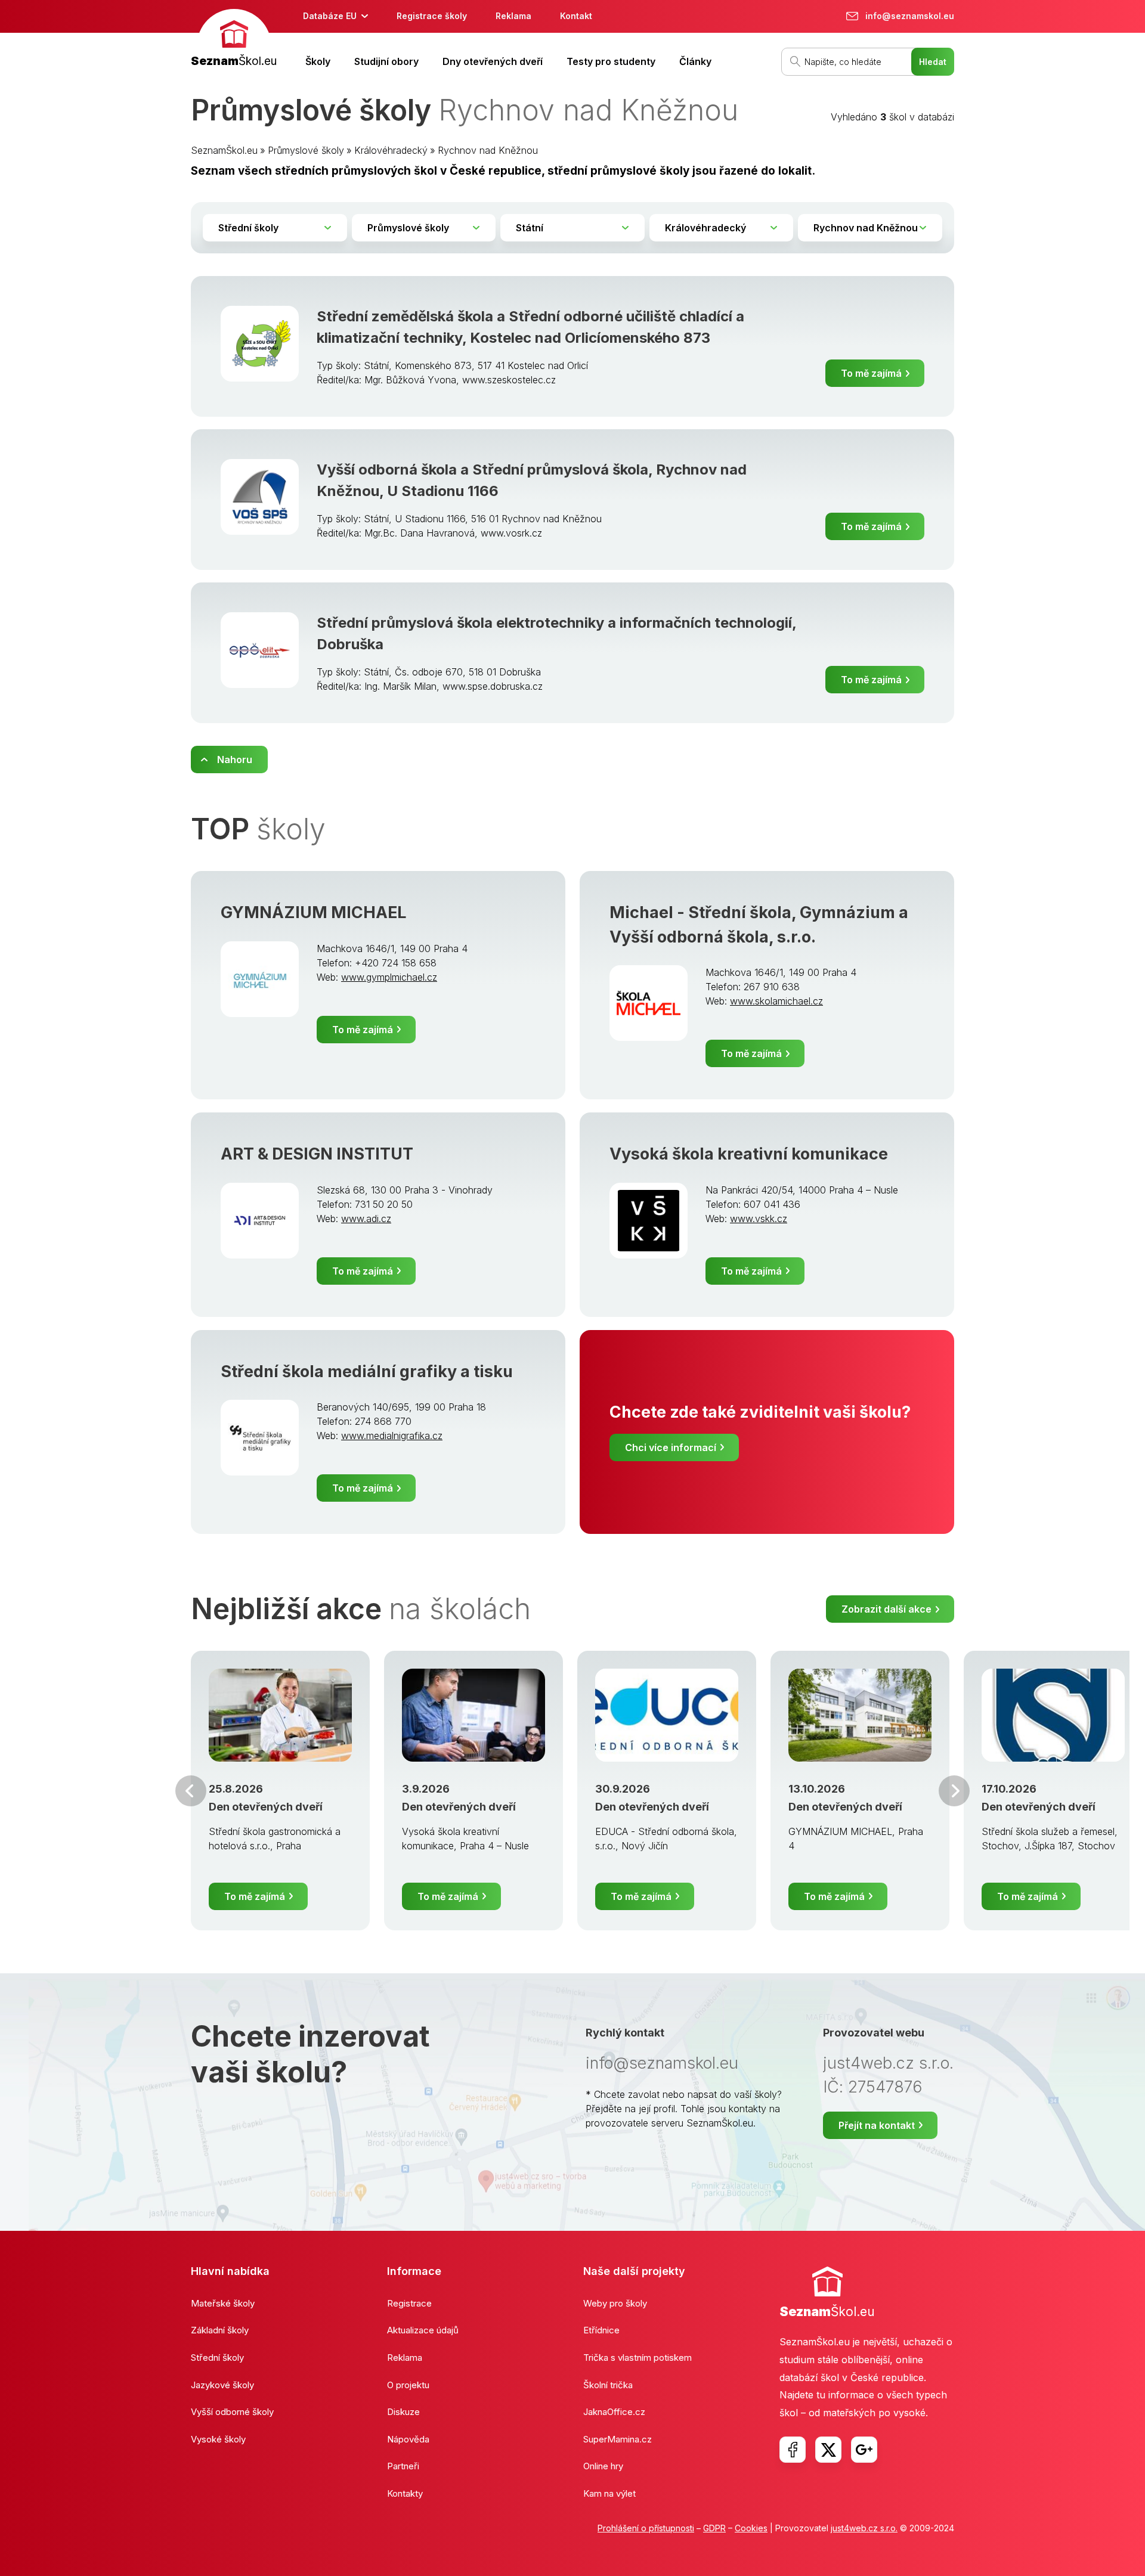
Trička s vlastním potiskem (638, 2358)
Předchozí (191, 1791)
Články (695, 61)
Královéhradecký (391, 150)
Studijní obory (386, 61)
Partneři (403, 2466)
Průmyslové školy (306, 150)
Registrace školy (432, 16)
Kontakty (405, 2493)
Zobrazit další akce (886, 1609)
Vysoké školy (218, 2439)
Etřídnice (601, 2330)
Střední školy (217, 2358)
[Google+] (864, 2450)
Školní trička (608, 2385)
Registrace (409, 2303)
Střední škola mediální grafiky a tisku (367, 1371)
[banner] (234, 40)
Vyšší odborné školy (232, 2412)
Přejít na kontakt (877, 2125)
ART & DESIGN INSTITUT (317, 1154)
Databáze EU (330, 16)
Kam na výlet (609, 2493)
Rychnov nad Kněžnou (488, 150)
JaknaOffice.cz (614, 2412)
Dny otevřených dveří (493, 61)
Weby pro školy (615, 2303)
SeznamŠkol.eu (224, 150)
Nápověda (408, 2439)
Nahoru (235, 760)
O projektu (408, 2385)
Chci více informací (671, 1447)
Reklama (513, 16)
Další (954, 1791)
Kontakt (576, 16)
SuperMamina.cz (618, 2439)
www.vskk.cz (759, 1219)
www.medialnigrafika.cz (392, 1436)
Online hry (603, 2466)
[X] (828, 2450)
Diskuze (403, 2412)
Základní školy (220, 2330)
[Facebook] (793, 2450)
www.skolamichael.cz (776, 1001)
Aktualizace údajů (423, 2330)
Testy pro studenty (611, 61)
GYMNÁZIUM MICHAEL (313, 912)
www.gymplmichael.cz (389, 977)
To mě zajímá (871, 373)
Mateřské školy (223, 2303)
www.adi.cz (366, 1219)
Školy (318, 61)
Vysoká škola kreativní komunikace (749, 1154)
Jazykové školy (222, 2385)
